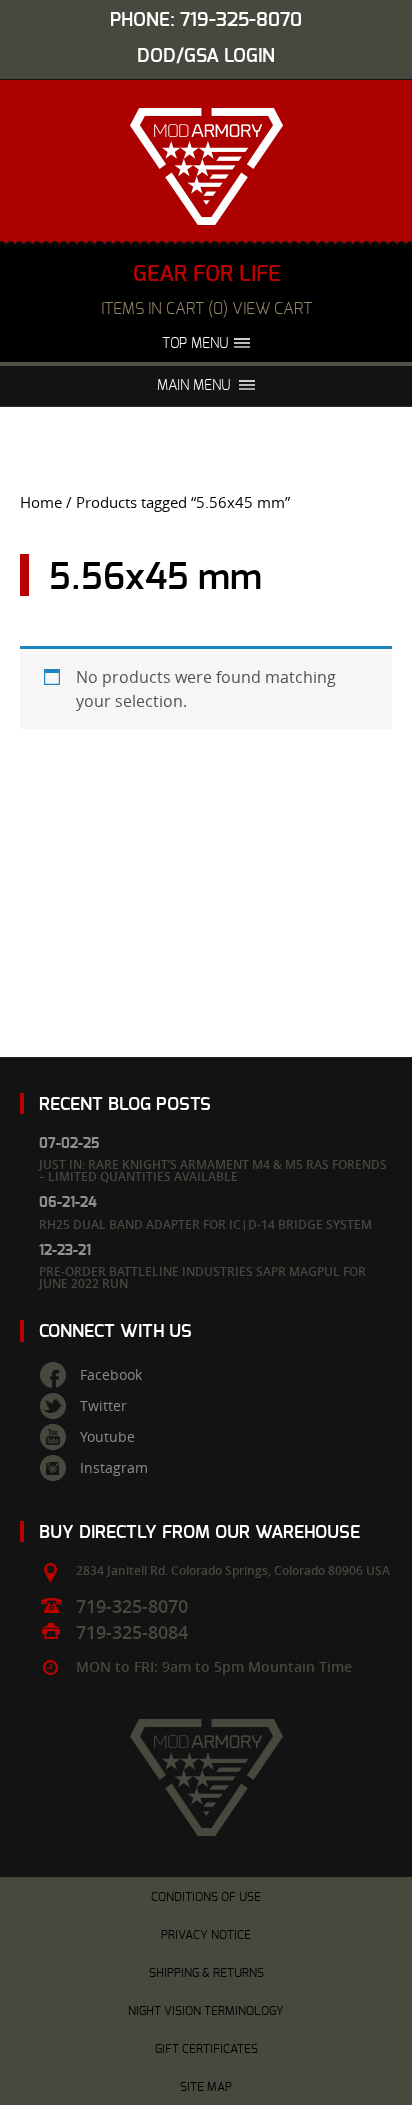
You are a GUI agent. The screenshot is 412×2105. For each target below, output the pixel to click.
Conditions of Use (206, 1897)
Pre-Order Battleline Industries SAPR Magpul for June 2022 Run (202, 1277)
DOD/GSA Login (206, 56)
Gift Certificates (206, 2049)
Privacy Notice (206, 1935)
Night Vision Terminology (206, 2011)
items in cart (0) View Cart (206, 309)
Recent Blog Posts (125, 1104)
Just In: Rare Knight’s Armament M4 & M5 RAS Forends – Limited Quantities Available (213, 1170)
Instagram (114, 1468)
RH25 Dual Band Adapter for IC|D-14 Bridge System (205, 1224)
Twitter (103, 1406)
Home (41, 502)
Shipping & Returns (206, 1973)
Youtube (107, 1437)
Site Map (206, 2087)
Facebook (111, 1375)
